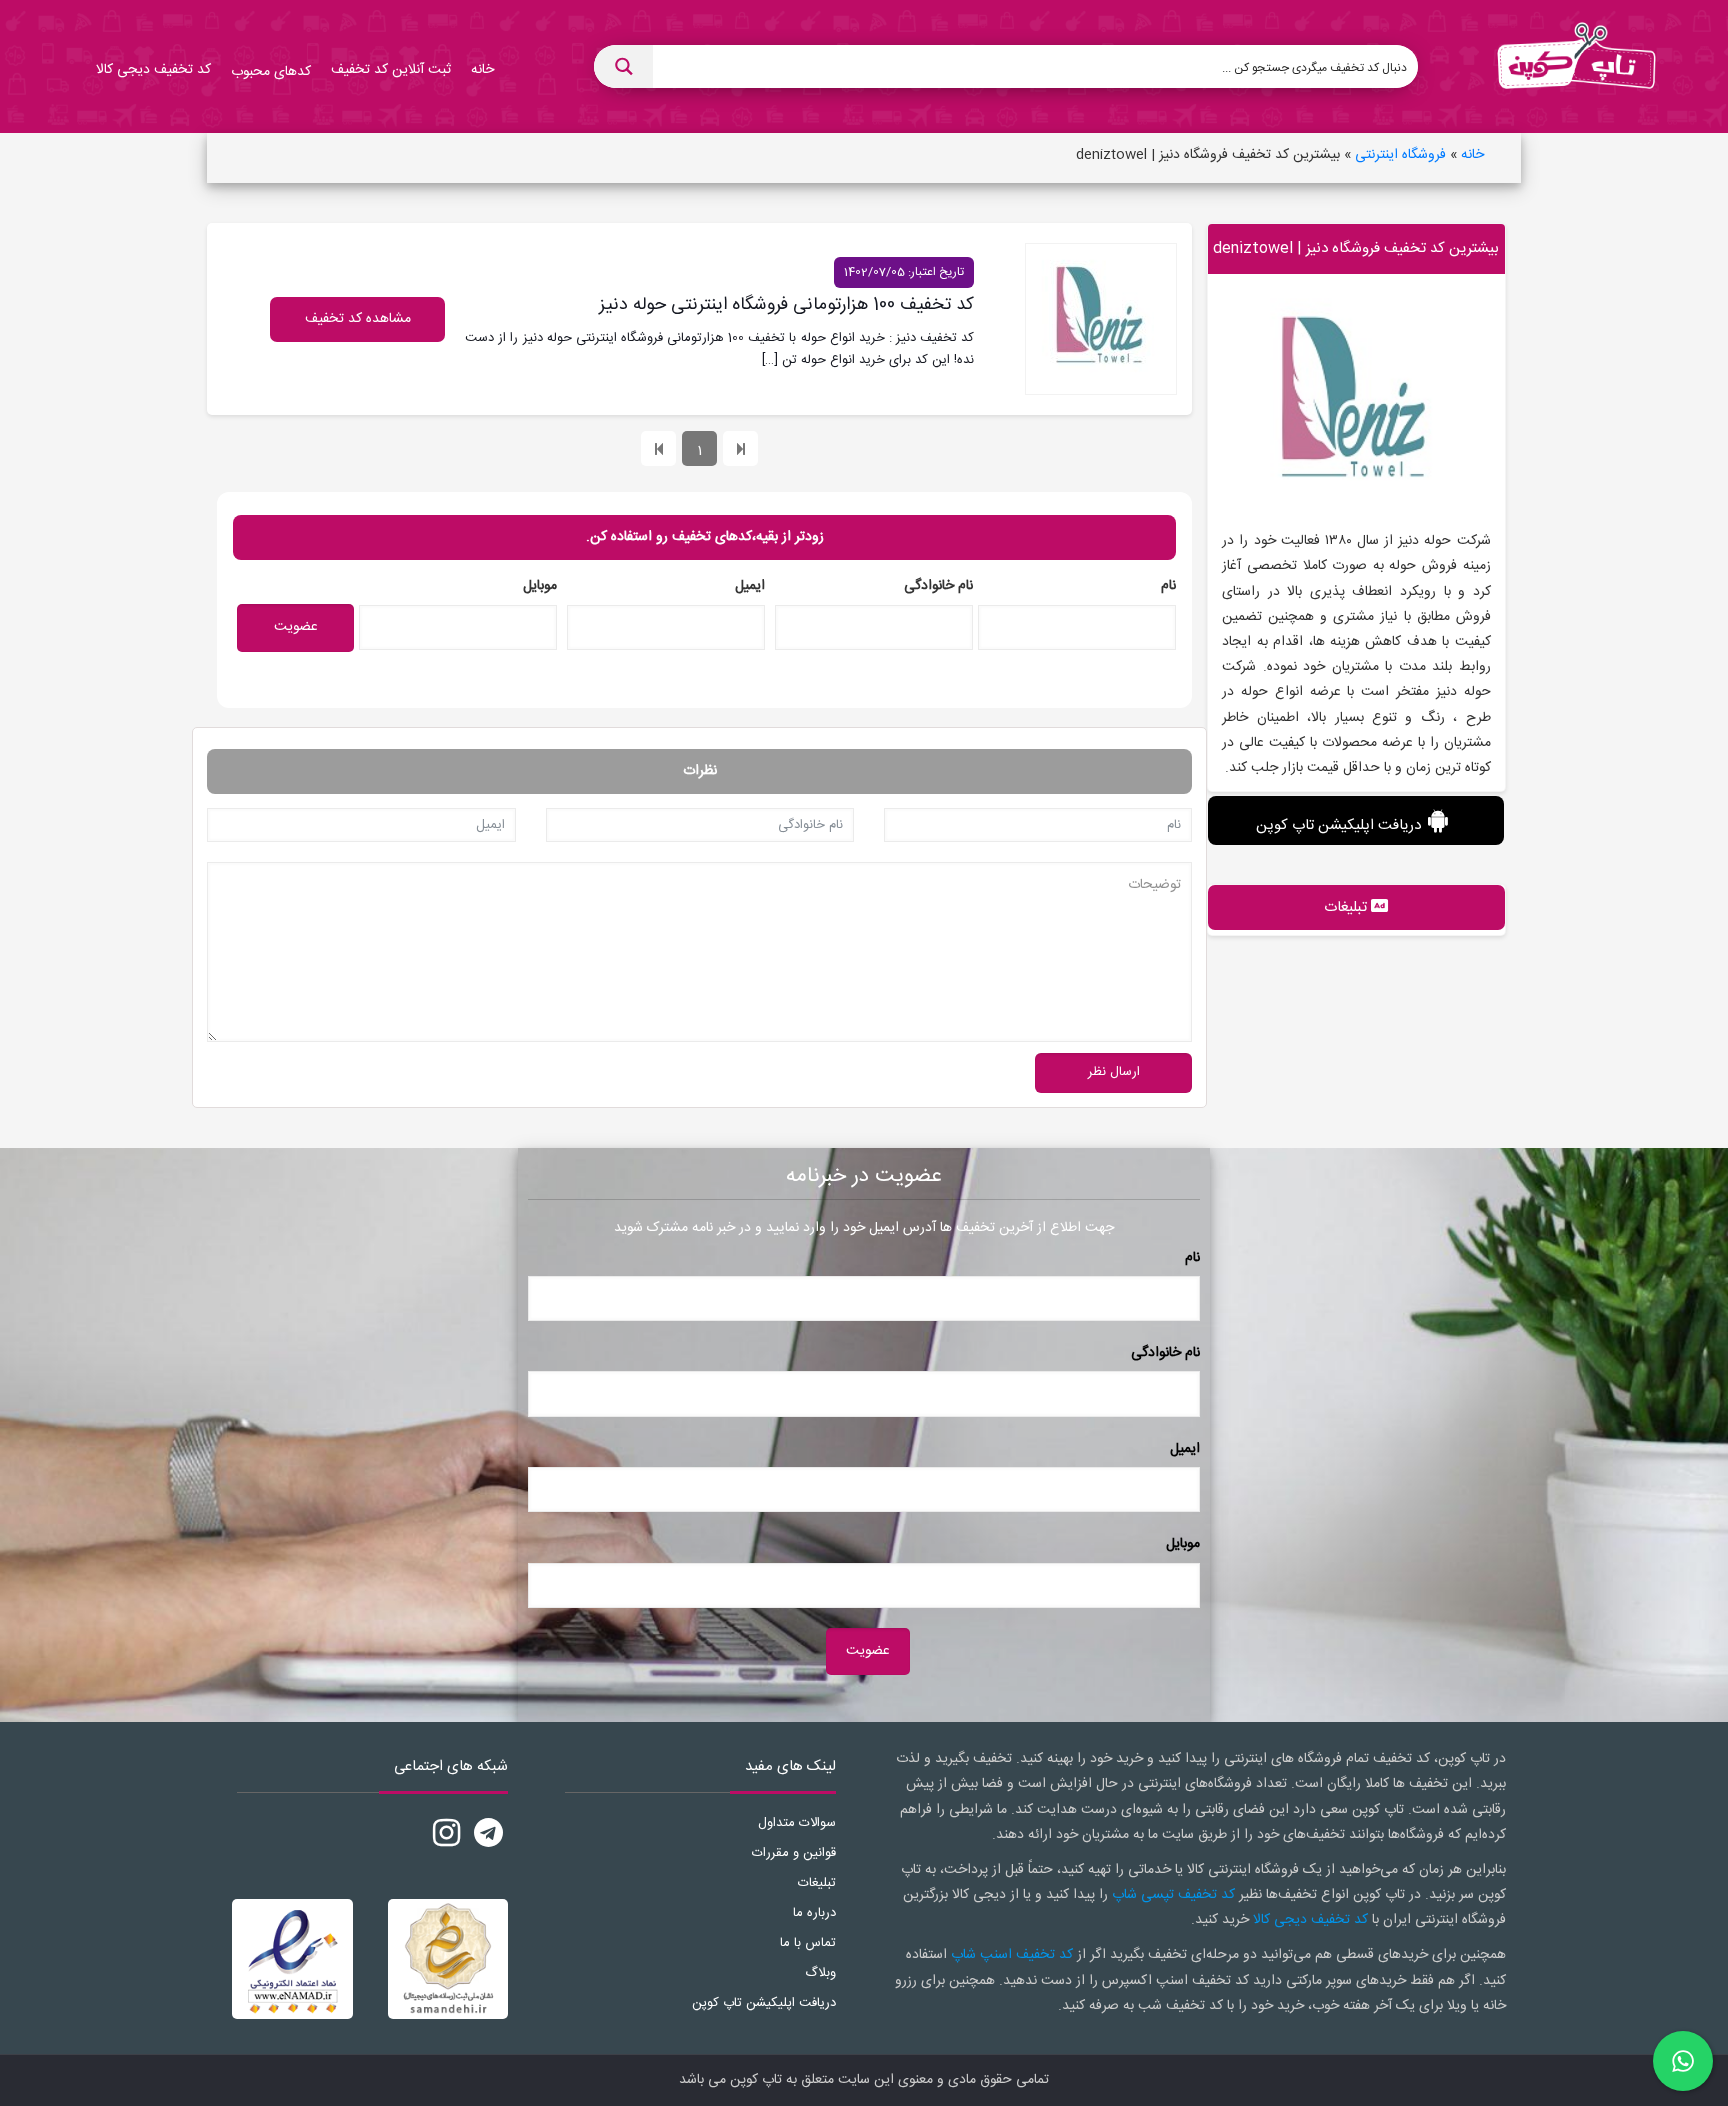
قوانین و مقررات (794, 1853)
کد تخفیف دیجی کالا (1310, 1920)
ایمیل (750, 586)
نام (1168, 586)
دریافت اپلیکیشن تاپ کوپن (1338, 825)
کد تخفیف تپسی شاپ (1173, 1895)
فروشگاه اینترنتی (1400, 155)
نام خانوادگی (938, 586)
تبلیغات (817, 1883)
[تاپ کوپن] (1576, 67)
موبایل (540, 586)
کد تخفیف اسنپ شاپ (1012, 1955)
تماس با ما (808, 1943)
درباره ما (814, 1913)
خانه (1472, 155)
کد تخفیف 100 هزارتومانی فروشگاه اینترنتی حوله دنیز (786, 305)
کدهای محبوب (271, 72)
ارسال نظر (1114, 1072)
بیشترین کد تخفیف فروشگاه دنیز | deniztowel (1356, 248)
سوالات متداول (797, 1823)
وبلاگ (820, 1973)
